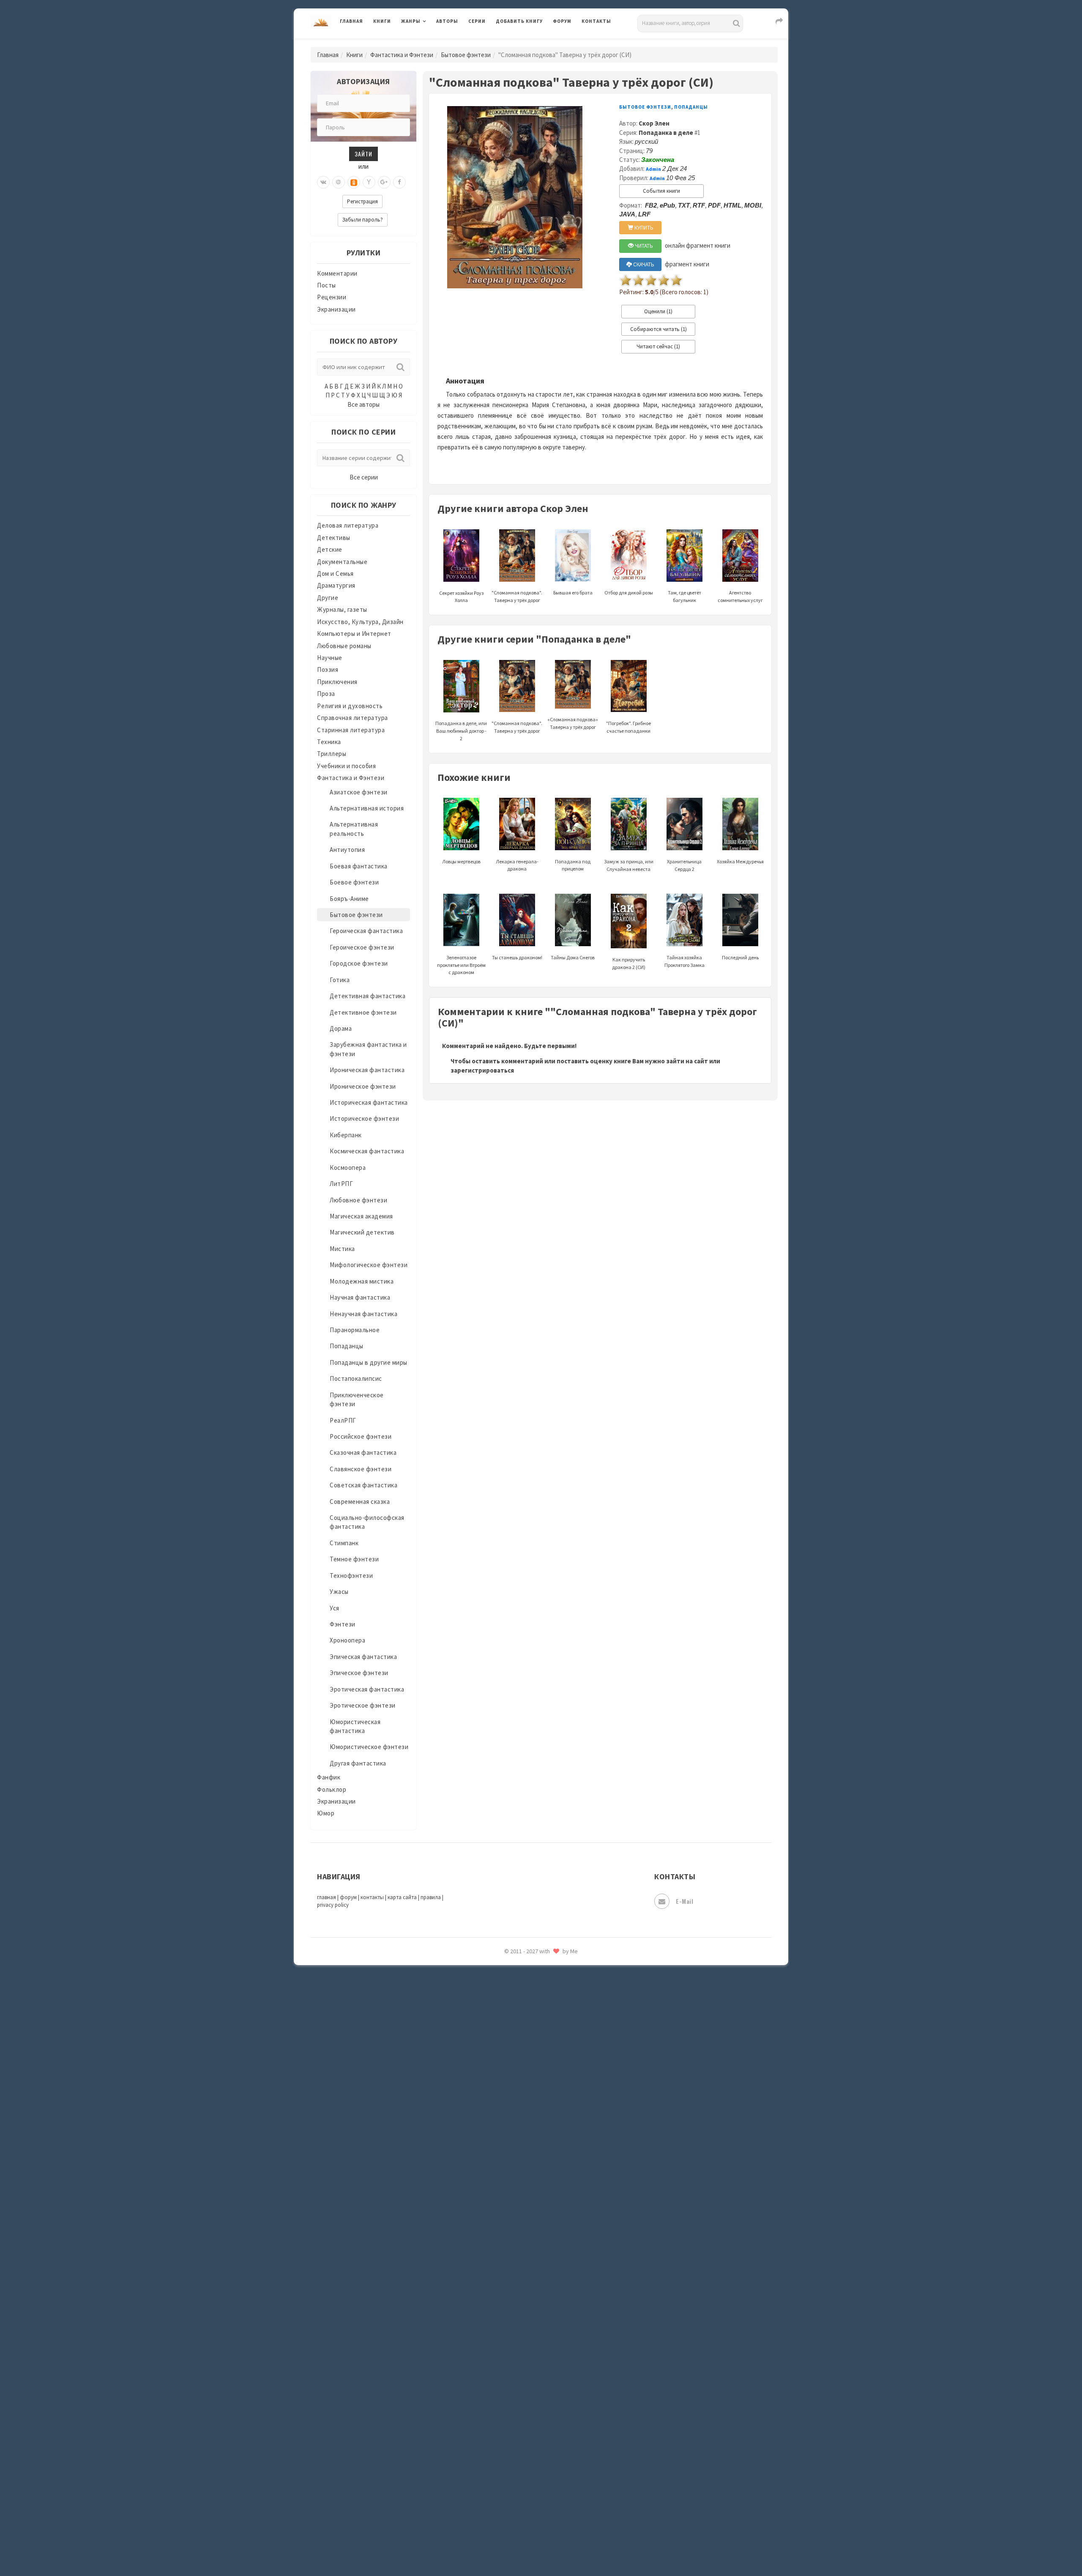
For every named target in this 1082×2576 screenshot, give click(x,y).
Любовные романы (344, 646)
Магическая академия (361, 1216)
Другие (328, 598)
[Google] (384, 182)
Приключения (337, 682)
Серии (477, 21)
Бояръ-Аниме (349, 899)
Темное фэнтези (354, 1559)
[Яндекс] (369, 182)
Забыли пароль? (363, 220)
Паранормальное (355, 1330)
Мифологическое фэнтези (369, 1265)
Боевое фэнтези (354, 882)
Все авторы (363, 404)
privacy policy (333, 1905)
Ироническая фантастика (367, 1070)
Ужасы (339, 1592)
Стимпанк (344, 1543)
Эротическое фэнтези (363, 1705)
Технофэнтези (351, 1575)
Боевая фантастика (359, 866)
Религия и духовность (350, 706)
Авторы (447, 21)
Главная (351, 21)
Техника (329, 742)
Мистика (342, 1249)
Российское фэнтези (361, 1436)
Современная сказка (360, 1502)
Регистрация (362, 201)
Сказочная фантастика (363, 1452)
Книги (382, 21)
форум (348, 1897)
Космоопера (348, 1168)
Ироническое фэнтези (363, 1086)
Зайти (363, 154)
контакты (372, 1897)
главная (327, 1897)
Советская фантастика (363, 1485)
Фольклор (332, 1789)
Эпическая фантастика (363, 1657)
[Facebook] (399, 182)
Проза (326, 694)
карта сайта (402, 1897)
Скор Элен (654, 123)
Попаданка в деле (666, 133)
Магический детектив (362, 1232)
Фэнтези (343, 1624)
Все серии (364, 477)
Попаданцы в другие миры (369, 1362)
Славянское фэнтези (361, 1469)
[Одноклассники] (354, 182)
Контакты (596, 21)
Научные (330, 658)
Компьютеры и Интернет (354, 634)
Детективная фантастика (367, 996)
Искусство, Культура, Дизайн (360, 622)
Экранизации (336, 309)
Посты (327, 285)
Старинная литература (351, 730)
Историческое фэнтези (364, 1118)
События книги (661, 191)
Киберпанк (346, 1135)
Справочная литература (352, 718)
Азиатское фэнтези (359, 792)
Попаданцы (347, 1346)
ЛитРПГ (341, 1184)
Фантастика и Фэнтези (402, 55)
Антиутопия (347, 850)
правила (431, 1897)
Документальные (342, 562)
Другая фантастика (358, 1763)
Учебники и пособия (346, 766)
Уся (335, 1608)
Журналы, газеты (342, 609)
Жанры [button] (411, 21)
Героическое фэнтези (362, 947)
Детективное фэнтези (363, 1012)
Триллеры (332, 754)
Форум (562, 21)
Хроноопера (347, 1640)
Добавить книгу (519, 21)
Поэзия (328, 669)
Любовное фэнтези (358, 1200)
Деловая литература (526, 43)
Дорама (341, 1028)
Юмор (326, 1813)
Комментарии (337, 273)
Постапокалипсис (356, 1378)
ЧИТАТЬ (643, 246)
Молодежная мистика (362, 1281)
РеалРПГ (343, 1420)
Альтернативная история (367, 808)
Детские (330, 549)
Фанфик (329, 1777)
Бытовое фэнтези (466, 55)
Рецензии (332, 297)
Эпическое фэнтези (359, 1673)
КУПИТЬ (643, 228)
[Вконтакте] (323, 182)
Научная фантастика (360, 1297)
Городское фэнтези (359, 963)
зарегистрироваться (482, 1070)
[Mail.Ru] (339, 182)
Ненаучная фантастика (363, 1314)
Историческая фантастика (369, 1102)
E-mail (684, 1901)
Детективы (334, 538)
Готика (340, 980)
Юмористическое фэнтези (369, 1747)
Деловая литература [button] (431, 43)
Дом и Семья (335, 574)
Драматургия (336, 585)
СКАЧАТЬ (643, 264)
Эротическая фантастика (367, 1689)
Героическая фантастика (366, 931)
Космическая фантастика (367, 1151)
